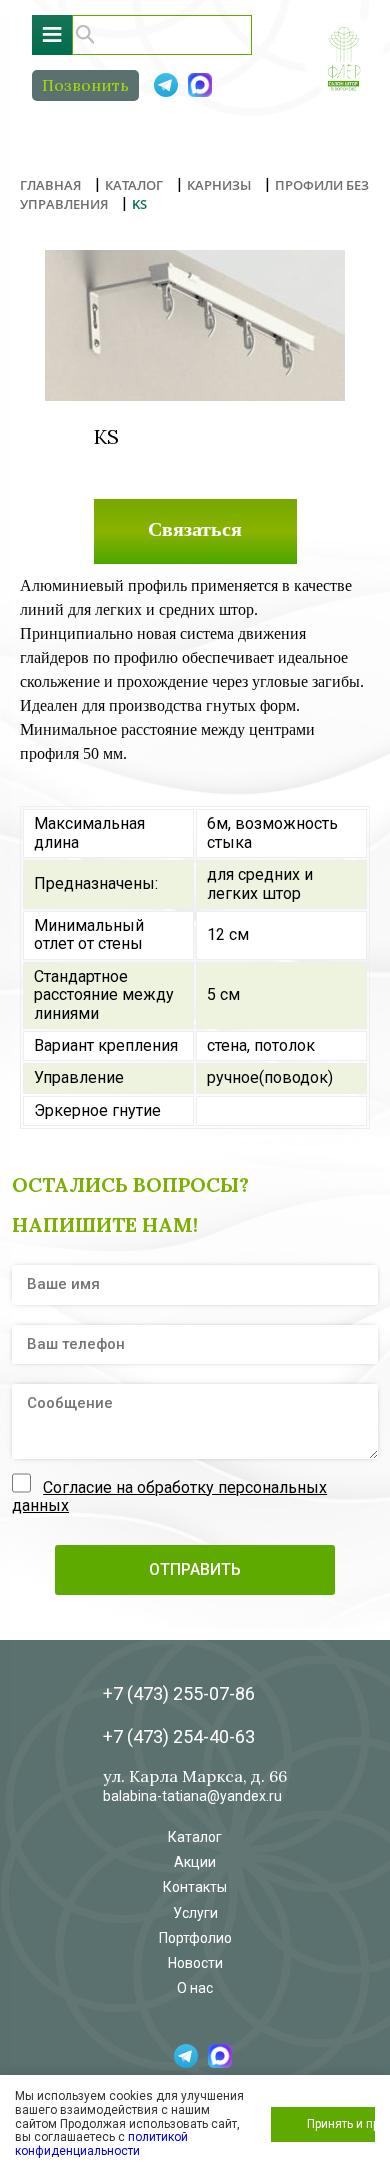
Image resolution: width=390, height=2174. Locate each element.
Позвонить (85, 85)
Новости (195, 1963)
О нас (195, 1988)
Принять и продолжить (341, 2124)
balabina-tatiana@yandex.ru (192, 1796)
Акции (195, 1862)
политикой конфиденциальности (101, 2144)
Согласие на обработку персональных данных (169, 1496)
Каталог (195, 1837)
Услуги (195, 1913)
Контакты (195, 1887)
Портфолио (195, 1938)
